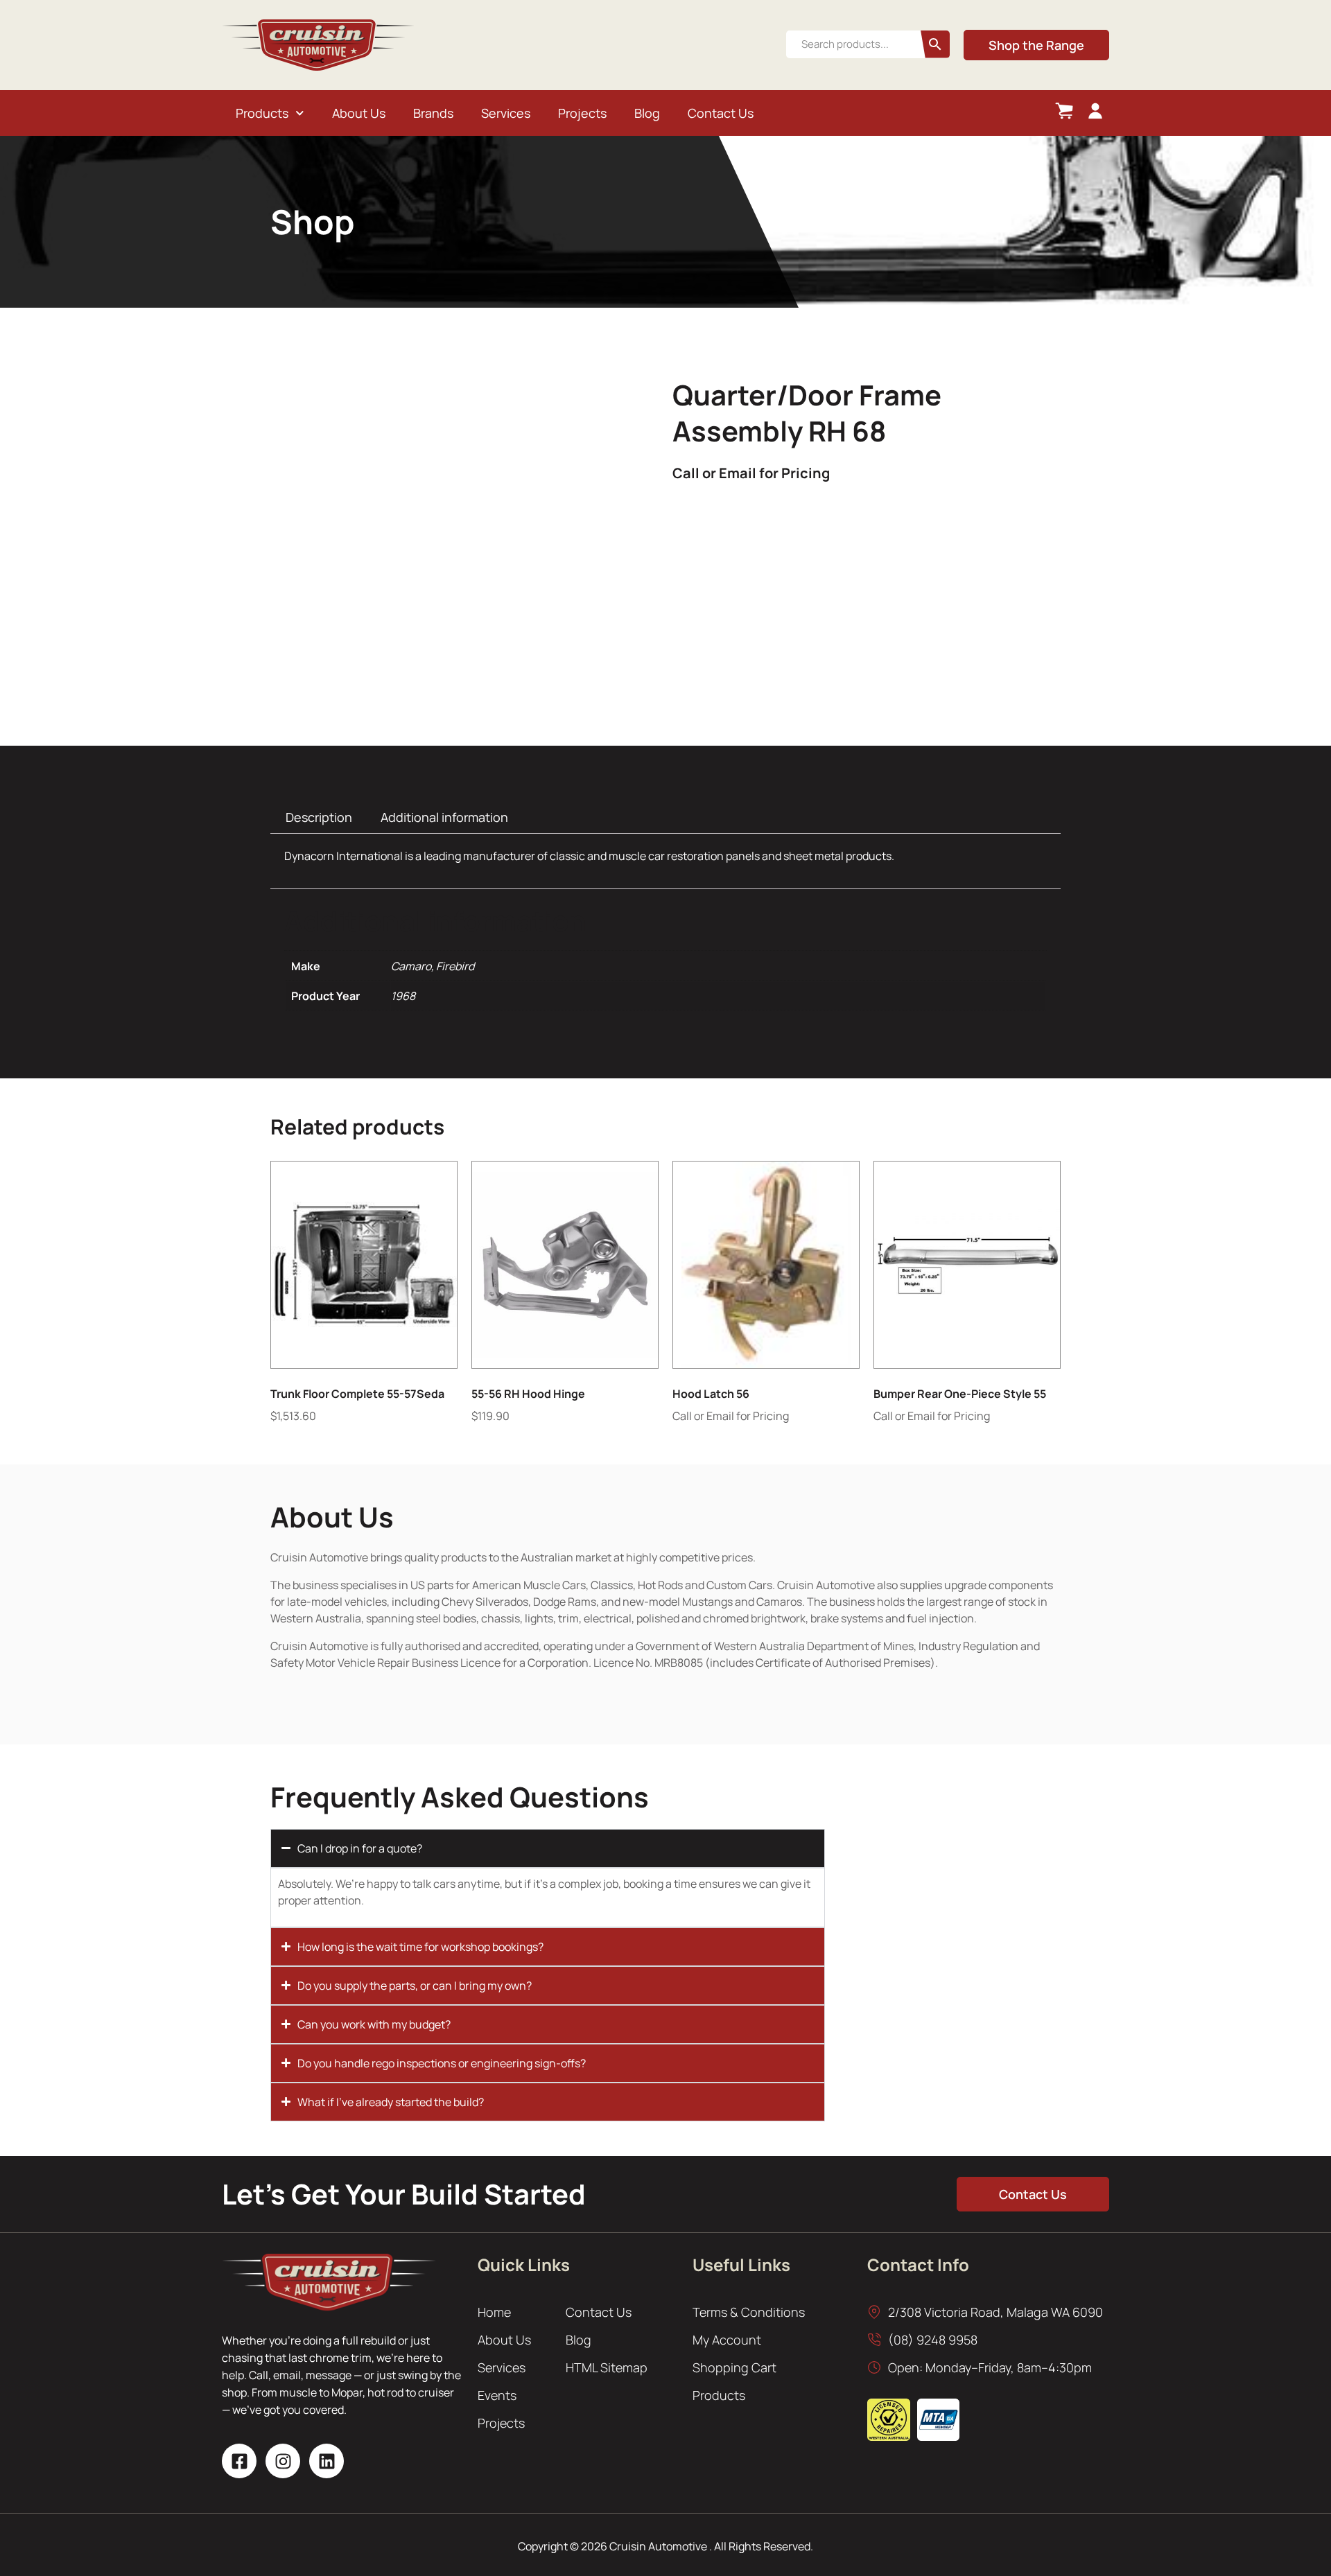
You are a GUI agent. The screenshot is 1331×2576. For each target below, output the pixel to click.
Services (506, 113)
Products (262, 113)
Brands (433, 113)
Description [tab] (319, 817)
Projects (582, 113)
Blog (647, 113)
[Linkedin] (327, 2461)
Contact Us (721, 113)
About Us (359, 113)
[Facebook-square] (239, 2461)
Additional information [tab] (444, 817)
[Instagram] (283, 2461)
